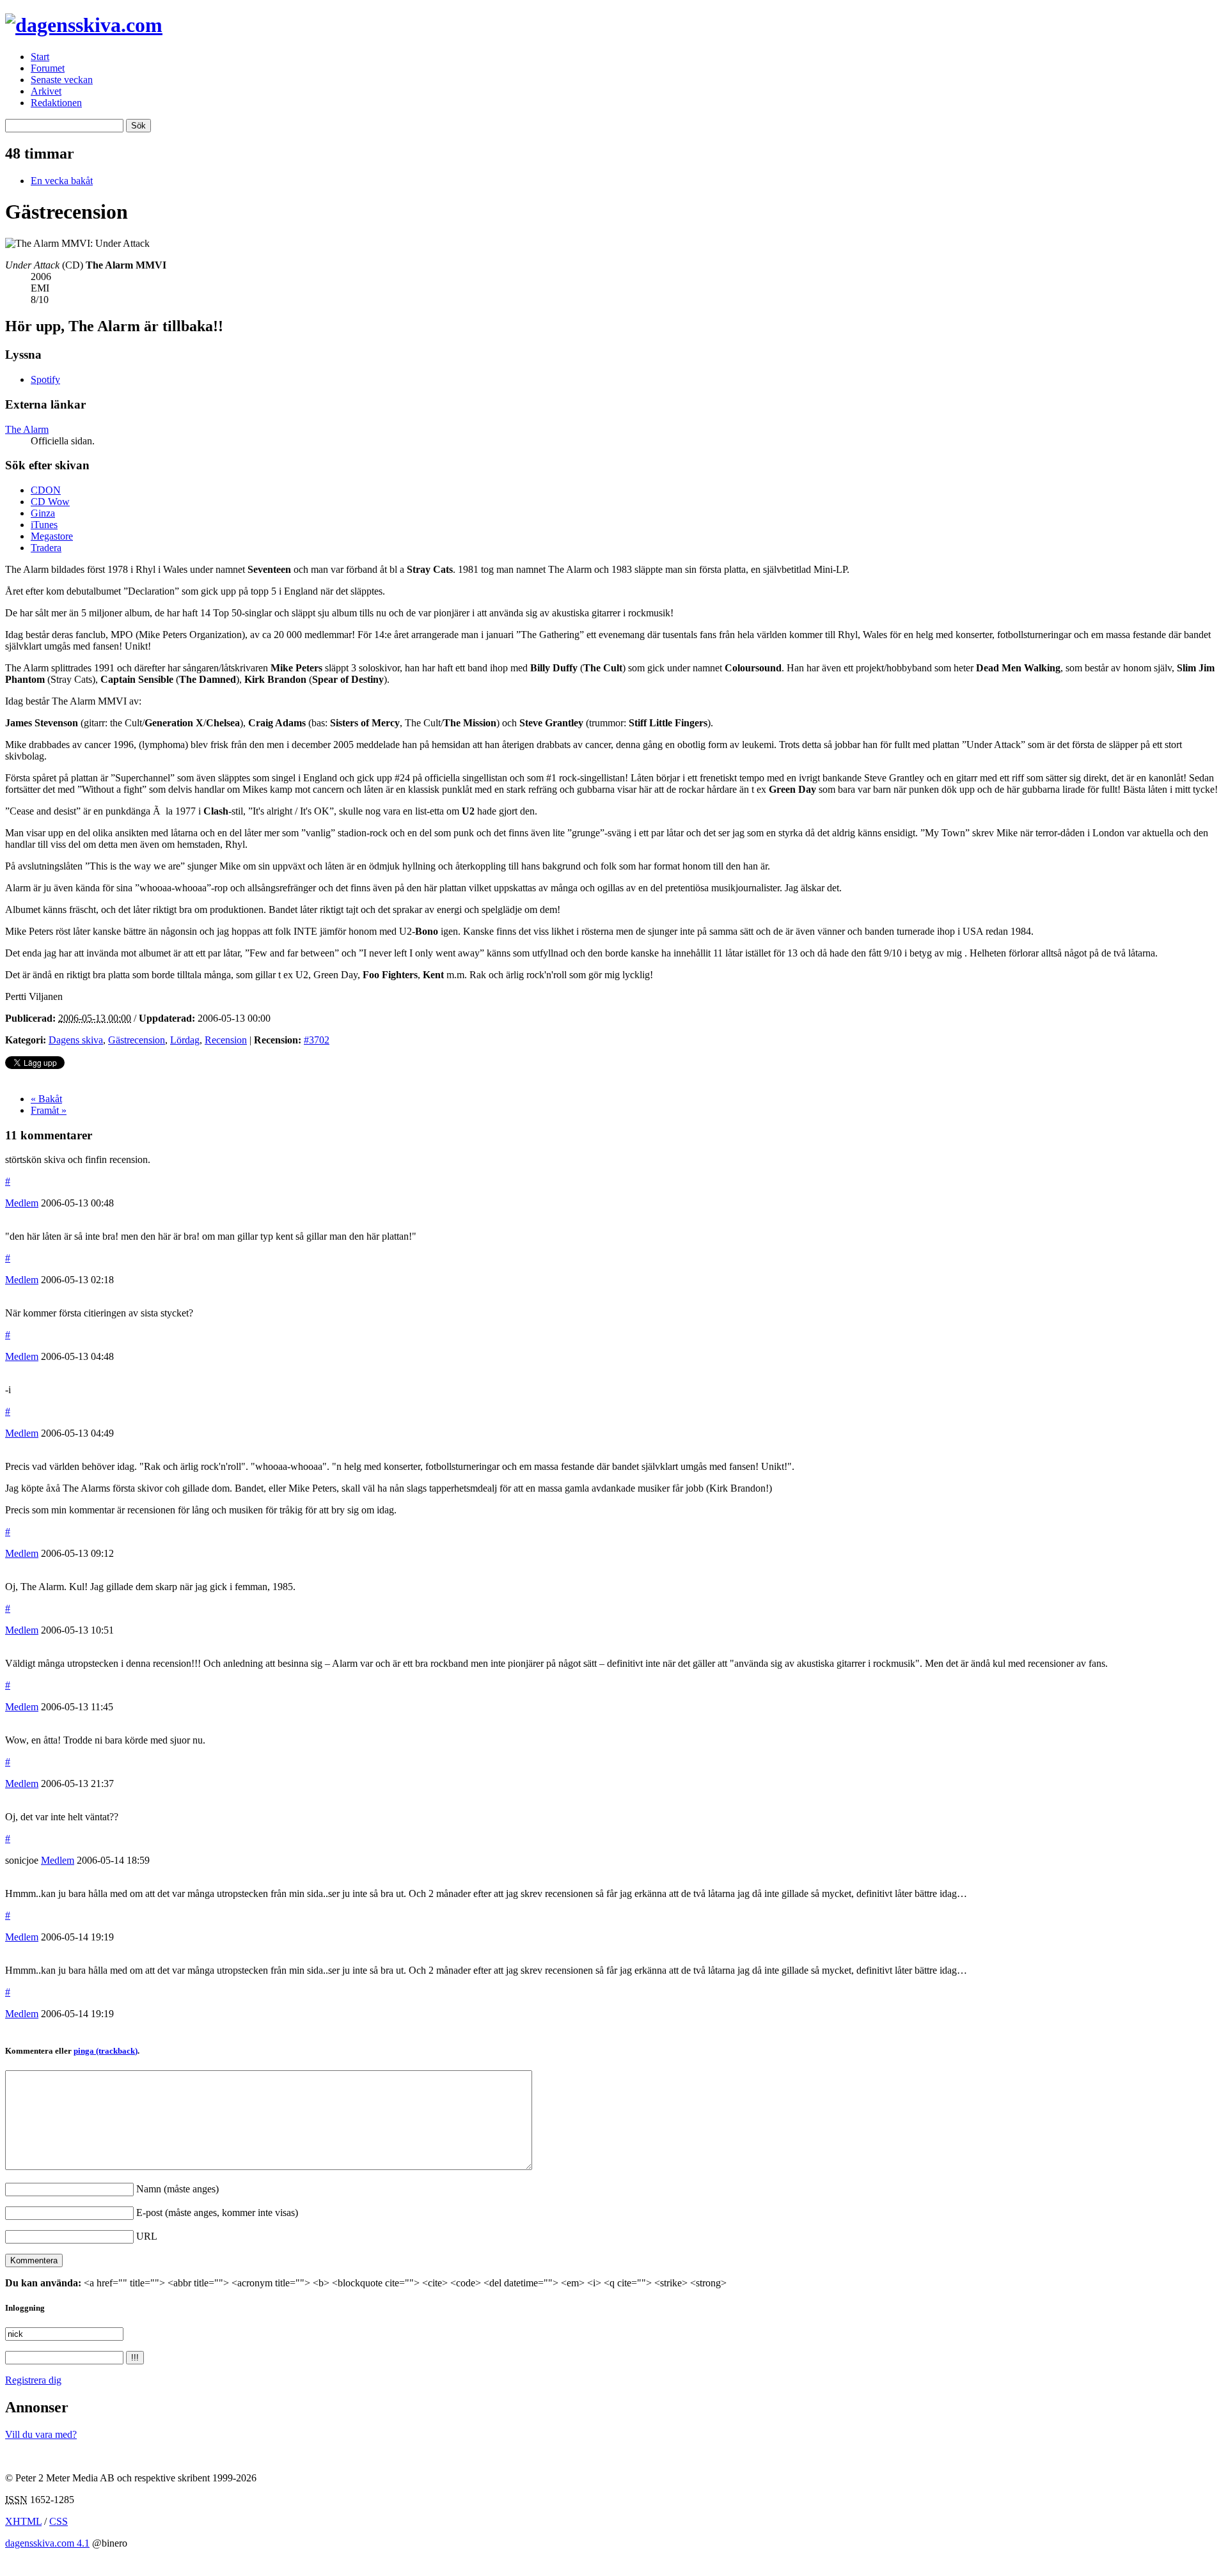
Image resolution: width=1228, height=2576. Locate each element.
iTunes (44, 525)
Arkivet (46, 91)
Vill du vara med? (41, 2434)
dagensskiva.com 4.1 (47, 2543)
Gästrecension (137, 1040)
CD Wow (50, 502)
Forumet (48, 68)
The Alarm (27, 429)
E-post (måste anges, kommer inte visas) (217, 2213)
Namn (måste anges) (177, 2189)
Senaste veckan (62, 80)
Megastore (52, 536)
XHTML (23, 2521)
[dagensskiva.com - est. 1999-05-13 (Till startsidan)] (84, 25)
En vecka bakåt (62, 181)
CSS (59, 2521)
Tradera (46, 548)
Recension (226, 1040)
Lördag (185, 1040)
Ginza (43, 513)
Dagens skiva (76, 1040)
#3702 (317, 1040)
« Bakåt (46, 1099)
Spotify (45, 379)
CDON (46, 490)
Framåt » (49, 1110)
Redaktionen (56, 103)
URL (147, 2236)
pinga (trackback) (106, 2051)
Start (40, 57)
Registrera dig (33, 2380)
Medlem (22, 1203)
